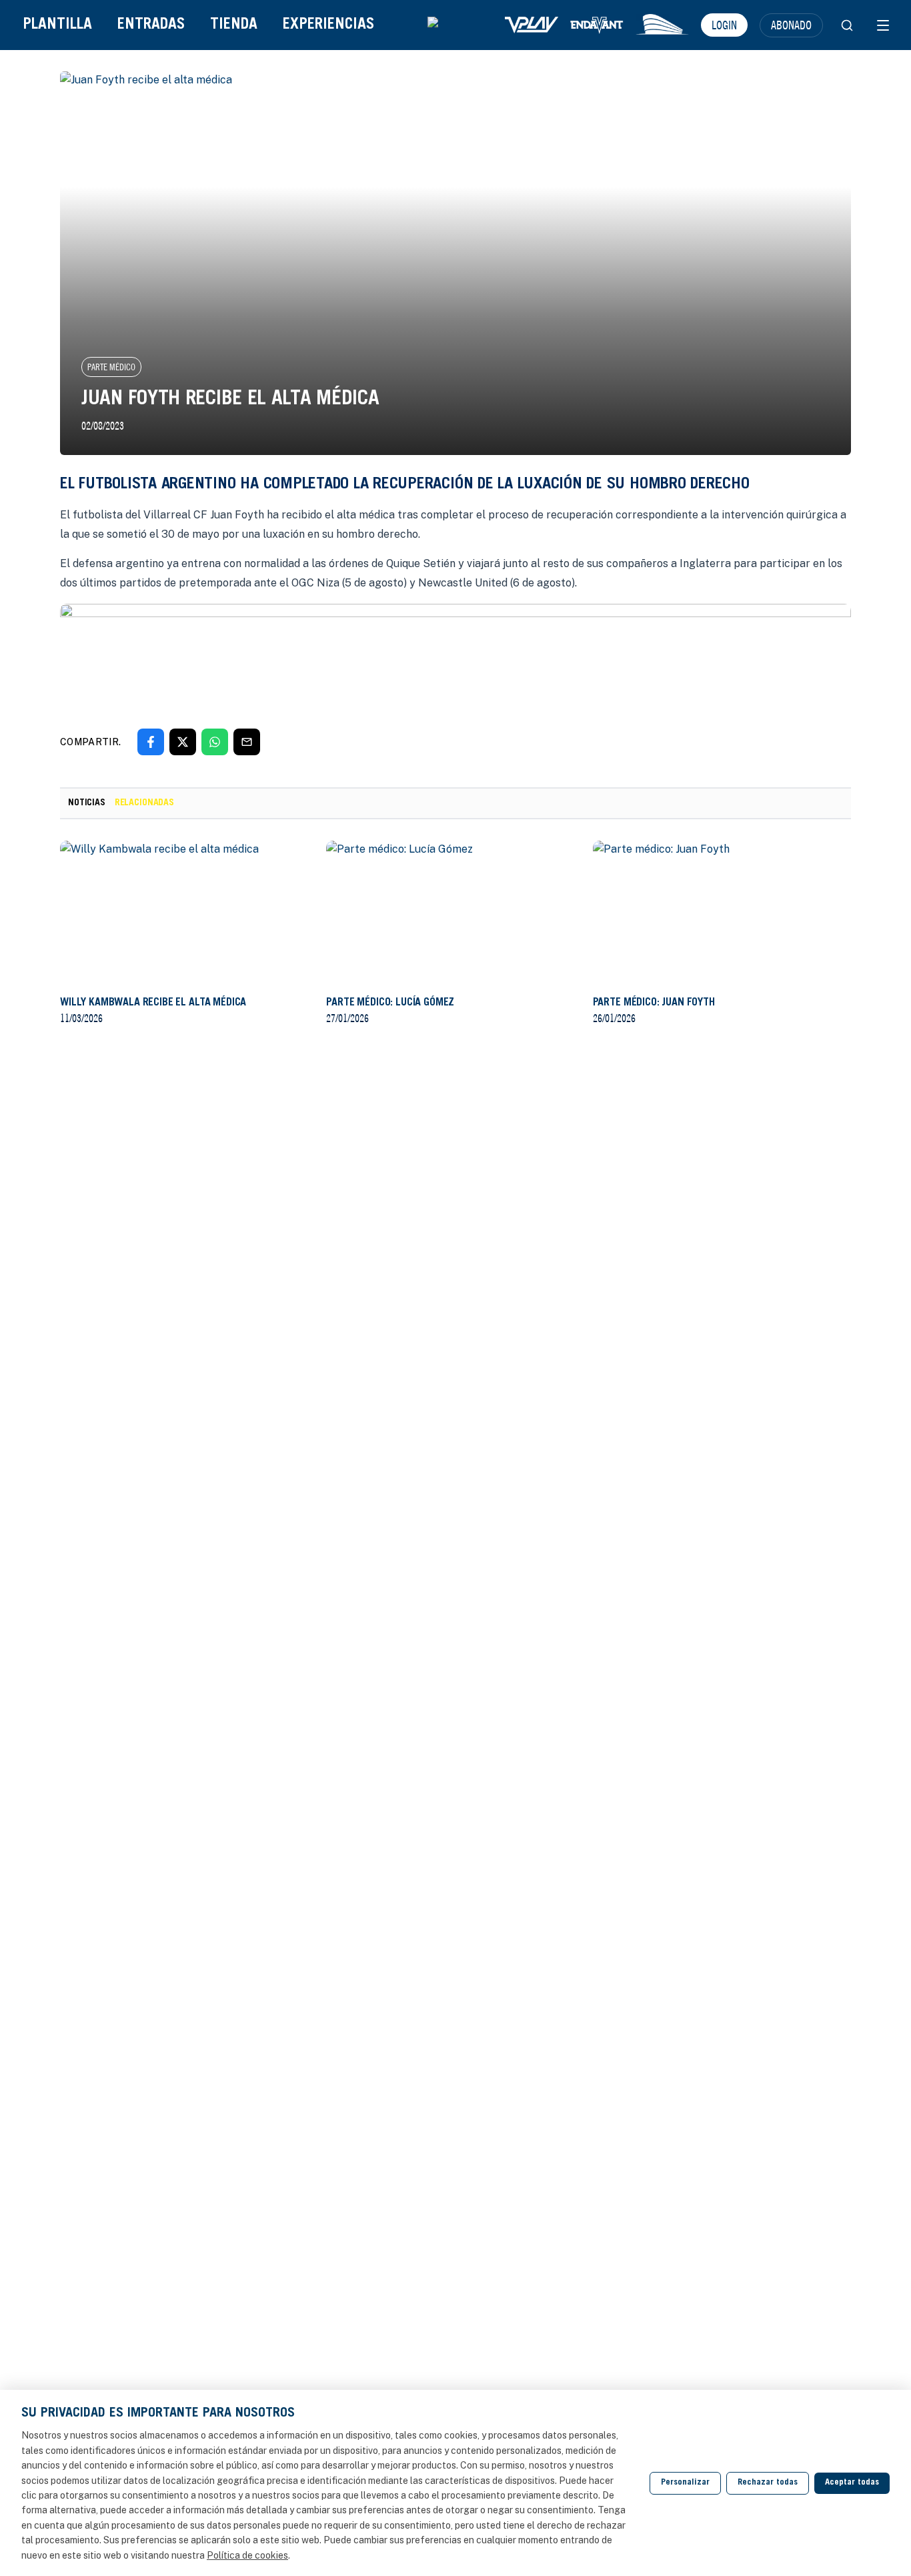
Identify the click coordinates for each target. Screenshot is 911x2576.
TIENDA (234, 25)
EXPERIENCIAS (328, 25)
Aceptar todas (852, 2483)
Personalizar (685, 2483)
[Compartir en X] (183, 742)
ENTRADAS (151, 25)
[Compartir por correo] (247, 742)
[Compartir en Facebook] (151, 742)
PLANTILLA (57, 25)
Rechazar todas (768, 2483)
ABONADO (791, 25)
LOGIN (724, 25)
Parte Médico (111, 367)
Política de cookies (247, 2555)
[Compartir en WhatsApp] (215, 742)
